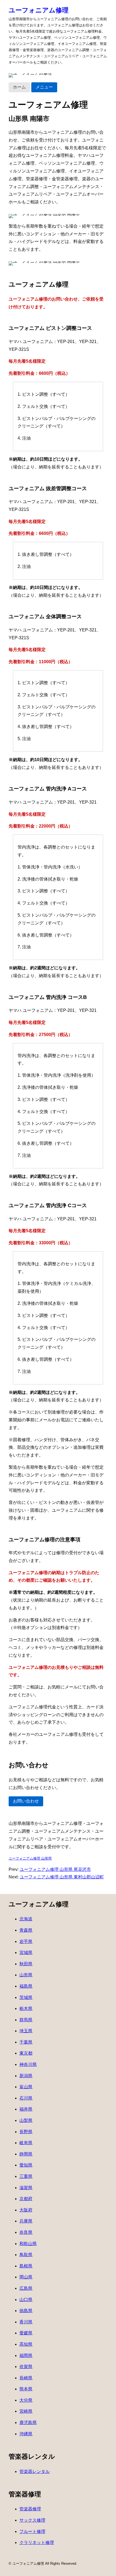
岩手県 (26, 1941)
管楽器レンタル (35, 2471)
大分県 (26, 2400)
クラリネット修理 (37, 2543)
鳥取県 (26, 2255)
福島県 (26, 1986)
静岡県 (26, 2154)
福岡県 (26, 2356)
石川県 (26, 2098)
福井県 (26, 2109)
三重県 (26, 2176)
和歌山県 (28, 2244)
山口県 (26, 2300)
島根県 (26, 2266)
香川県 (26, 2322)
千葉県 (26, 2042)
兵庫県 (26, 2221)
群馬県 (26, 2020)
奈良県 (26, 2232)
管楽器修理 (30, 2509)
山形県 (26, 1975)
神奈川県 (28, 2064)
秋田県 (26, 1964)
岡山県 (26, 2277)
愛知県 (26, 2165)
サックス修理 (32, 2520)
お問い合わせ (26, 1801)
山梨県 (26, 2120)
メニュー (44, 87)
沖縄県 (26, 2434)
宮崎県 (26, 2411)
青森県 (26, 1930)
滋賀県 (26, 2188)
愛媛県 (26, 2333)
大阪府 (26, 2210)
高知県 (26, 2344)
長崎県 (26, 2378)
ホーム (19, 87)
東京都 (26, 2053)
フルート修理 (32, 2531)
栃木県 (26, 2008)
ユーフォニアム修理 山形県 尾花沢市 (55, 1869)
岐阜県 (26, 2143)
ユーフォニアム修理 (39, 10)
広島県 (26, 2288)
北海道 (26, 1919)
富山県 (26, 2087)
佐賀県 (26, 2367)
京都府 (26, 2199)
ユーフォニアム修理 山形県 (30, 1858)
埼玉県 (26, 2031)
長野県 (26, 2132)
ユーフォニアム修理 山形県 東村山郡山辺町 (62, 1877)
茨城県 (26, 1997)
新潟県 (26, 2076)
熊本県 (26, 2389)
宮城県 (26, 1953)
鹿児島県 (28, 2423)
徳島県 (26, 2311)
